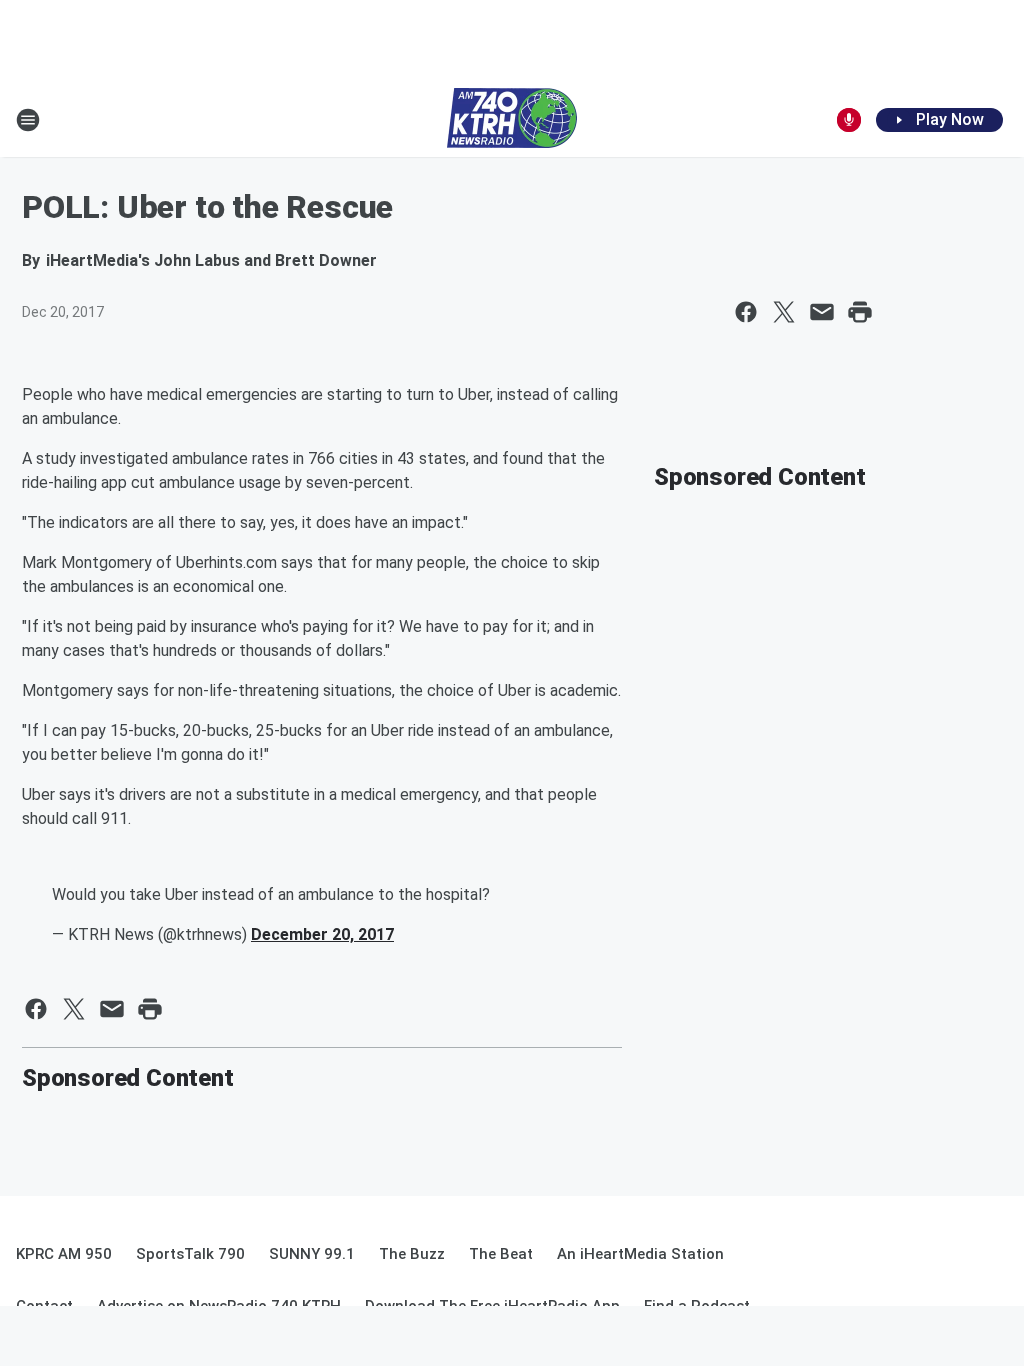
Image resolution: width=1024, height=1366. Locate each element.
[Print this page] (860, 312)
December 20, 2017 (322, 934)
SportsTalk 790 (190, 1254)
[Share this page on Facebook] (746, 312)
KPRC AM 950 (64, 1254)
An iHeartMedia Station (640, 1254)
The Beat (501, 1254)
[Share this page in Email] (822, 312)
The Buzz (412, 1254)
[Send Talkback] (849, 120)
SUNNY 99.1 (312, 1254)
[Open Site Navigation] (28, 120)
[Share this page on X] (784, 312)
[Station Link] (512, 120)
